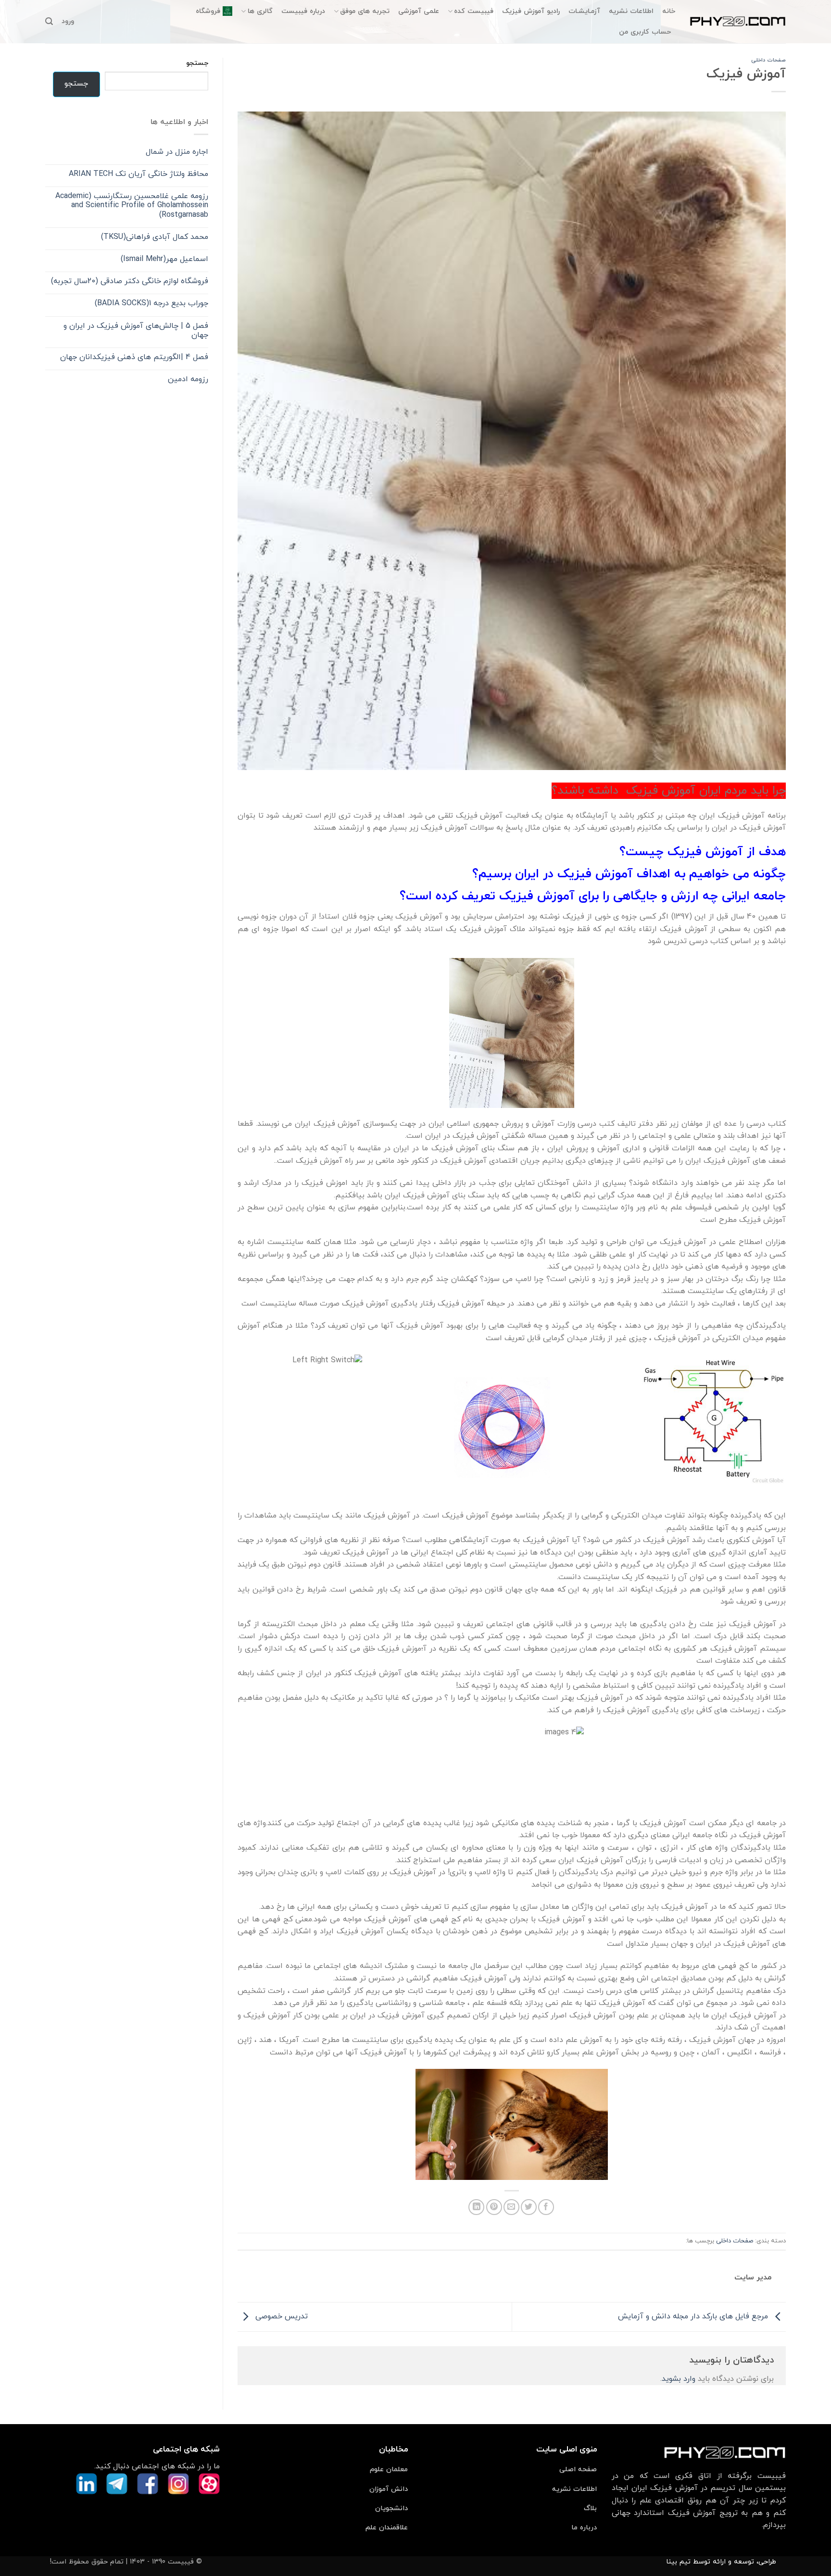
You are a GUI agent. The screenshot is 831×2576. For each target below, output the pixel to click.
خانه (669, 11)
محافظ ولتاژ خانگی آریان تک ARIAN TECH (138, 174)
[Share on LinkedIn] (476, 2207)
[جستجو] (49, 21)
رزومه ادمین (188, 380)
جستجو (197, 63)
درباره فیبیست (303, 11)
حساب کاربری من (645, 32)
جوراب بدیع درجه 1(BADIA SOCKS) (151, 304)
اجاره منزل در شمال (177, 152)
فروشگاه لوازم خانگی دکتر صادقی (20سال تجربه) (130, 281)
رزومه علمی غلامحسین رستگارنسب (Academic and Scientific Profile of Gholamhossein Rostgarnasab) (132, 206)
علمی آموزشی (419, 11)
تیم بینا (678, 2562)
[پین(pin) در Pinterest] (494, 2207)
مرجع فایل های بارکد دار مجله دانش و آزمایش (694, 2316)
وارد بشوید (679, 2379)
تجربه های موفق (365, 11)
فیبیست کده (474, 11)
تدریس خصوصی (280, 2316)
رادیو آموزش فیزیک (531, 11)
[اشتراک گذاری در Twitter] (529, 2207)
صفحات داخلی (768, 60)
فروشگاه (208, 11)
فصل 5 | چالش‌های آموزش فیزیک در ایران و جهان (136, 331)
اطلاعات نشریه (631, 11)
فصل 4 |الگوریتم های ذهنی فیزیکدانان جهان (134, 357)
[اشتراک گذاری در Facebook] (546, 2207)
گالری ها (260, 11)
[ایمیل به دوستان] (511, 2207)
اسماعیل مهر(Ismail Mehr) (164, 259)
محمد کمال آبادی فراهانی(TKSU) (155, 237)
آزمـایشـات (584, 11)
